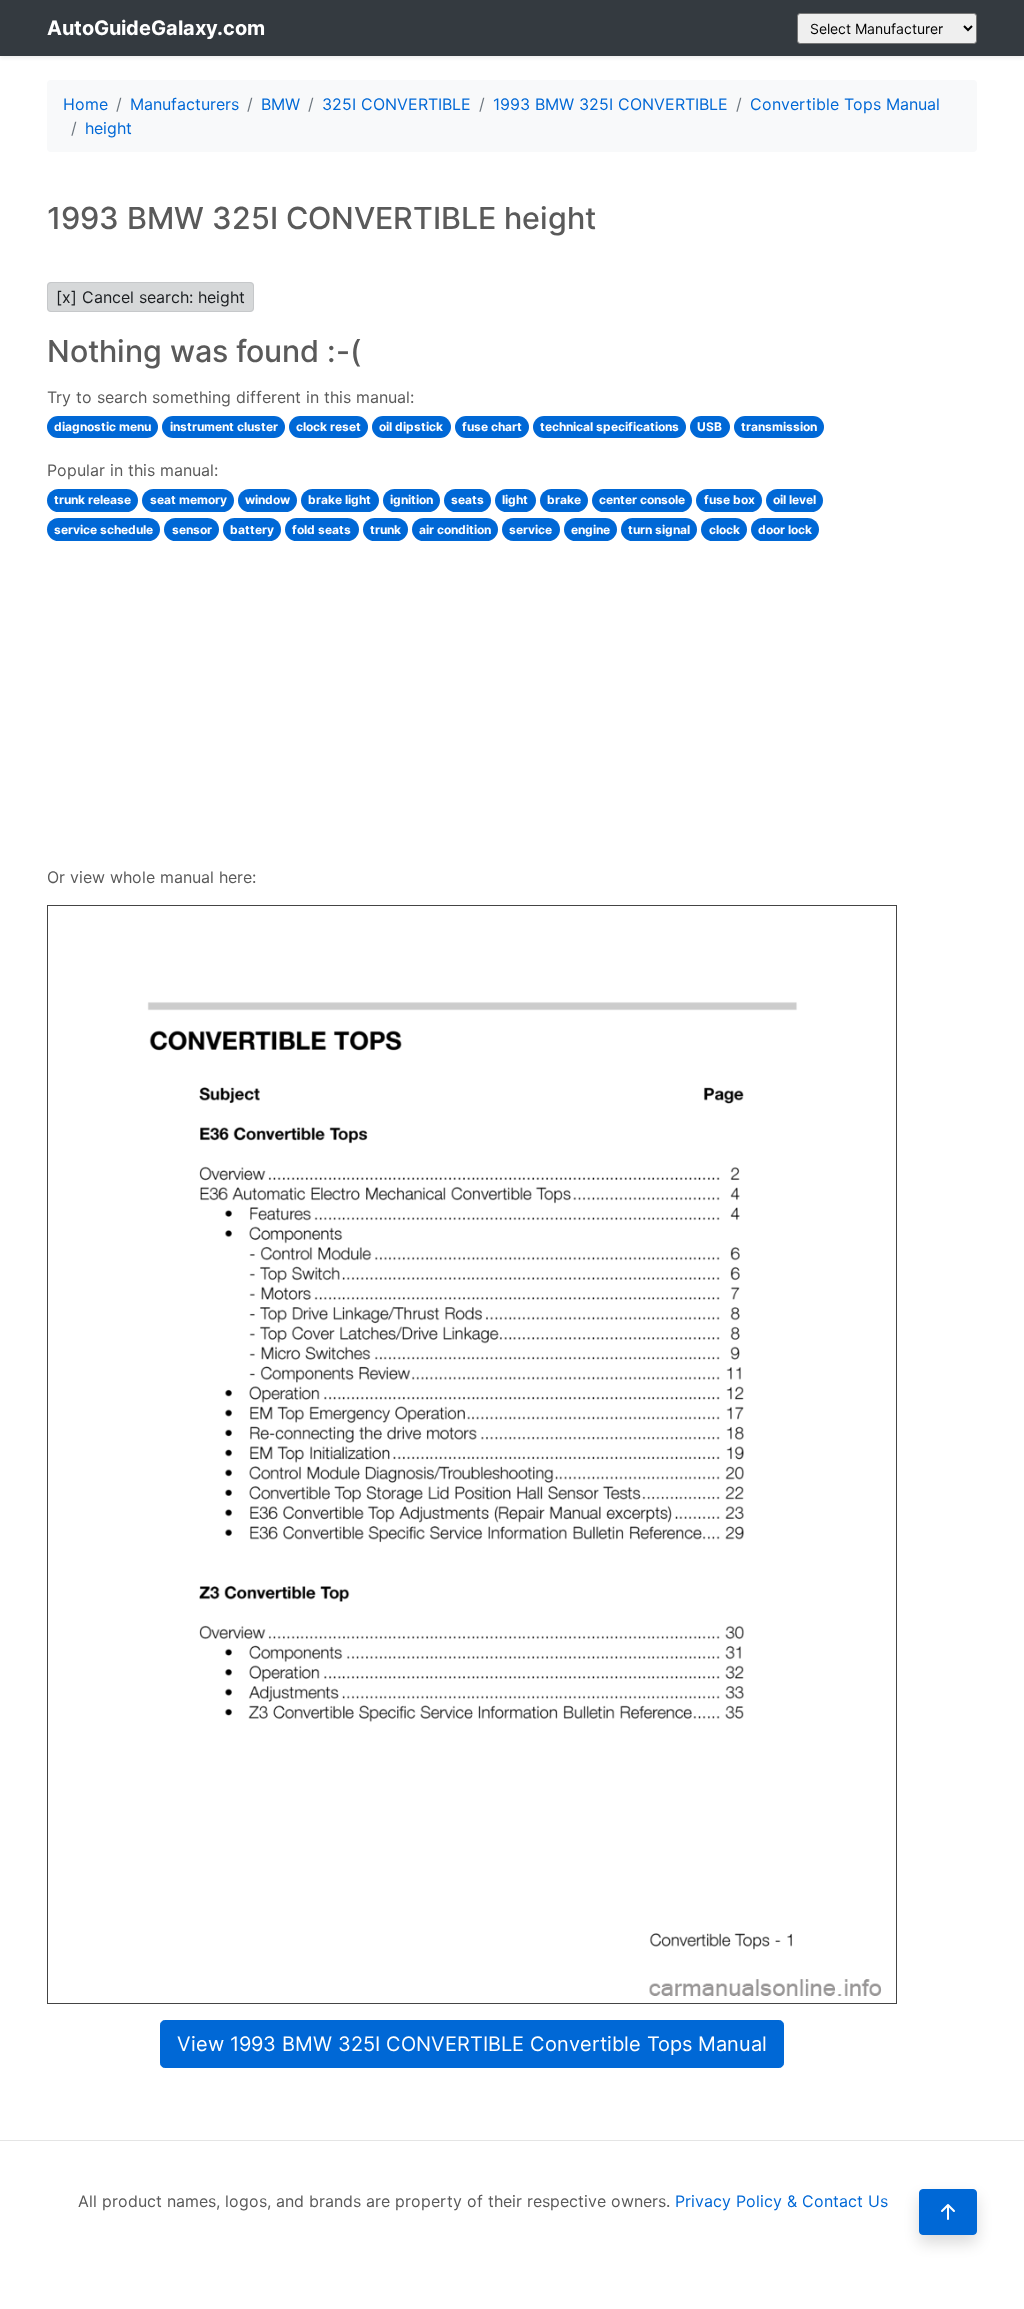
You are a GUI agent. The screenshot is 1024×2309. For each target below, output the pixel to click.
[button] (948, 2212)
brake (564, 499)
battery (252, 529)
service (530, 529)
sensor (192, 529)
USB (709, 426)
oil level (794, 499)
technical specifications (609, 426)
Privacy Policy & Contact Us (781, 2201)
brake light (339, 499)
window (267, 499)
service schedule (103, 529)
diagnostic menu (102, 426)
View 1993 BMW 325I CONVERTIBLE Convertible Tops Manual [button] (472, 2044)
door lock (785, 529)
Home (85, 104)
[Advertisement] (472, 701)
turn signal (659, 529)
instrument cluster (224, 426)
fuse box (729, 499)
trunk (385, 529)
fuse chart (492, 426)
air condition (455, 529)
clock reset (328, 426)
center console (642, 499)
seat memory (188, 499)
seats (467, 499)
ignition (411, 499)
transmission (779, 426)
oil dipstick (411, 426)
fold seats (321, 529)
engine (590, 529)
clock (724, 529)
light (515, 499)
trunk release (92, 499)
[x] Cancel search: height (150, 297)
